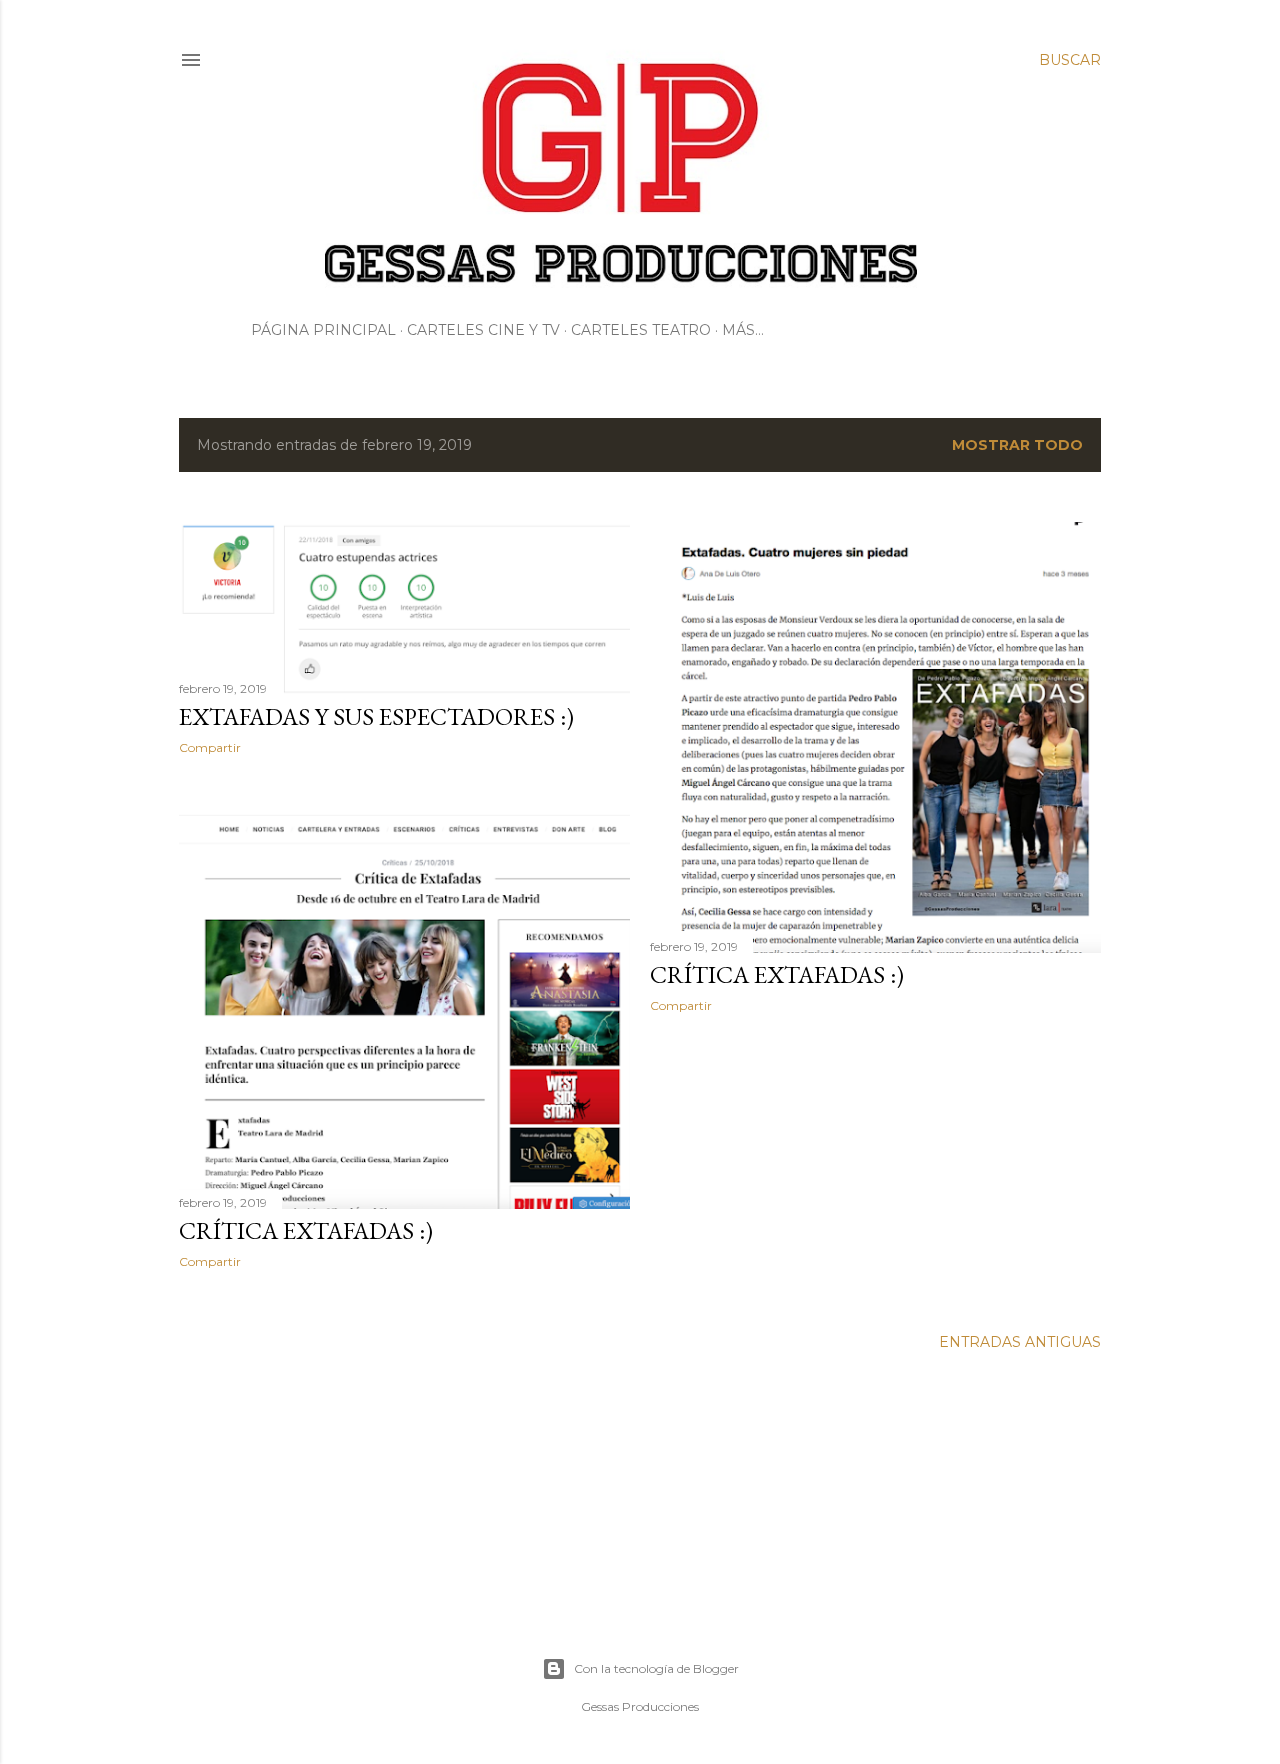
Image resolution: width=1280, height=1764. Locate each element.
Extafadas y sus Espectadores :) (376, 716)
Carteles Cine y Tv (483, 330)
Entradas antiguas (1020, 1342)
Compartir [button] (210, 747)
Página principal (323, 330)
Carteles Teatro (641, 330)
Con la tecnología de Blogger (656, 1668)
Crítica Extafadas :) (777, 974)
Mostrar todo (1017, 445)
